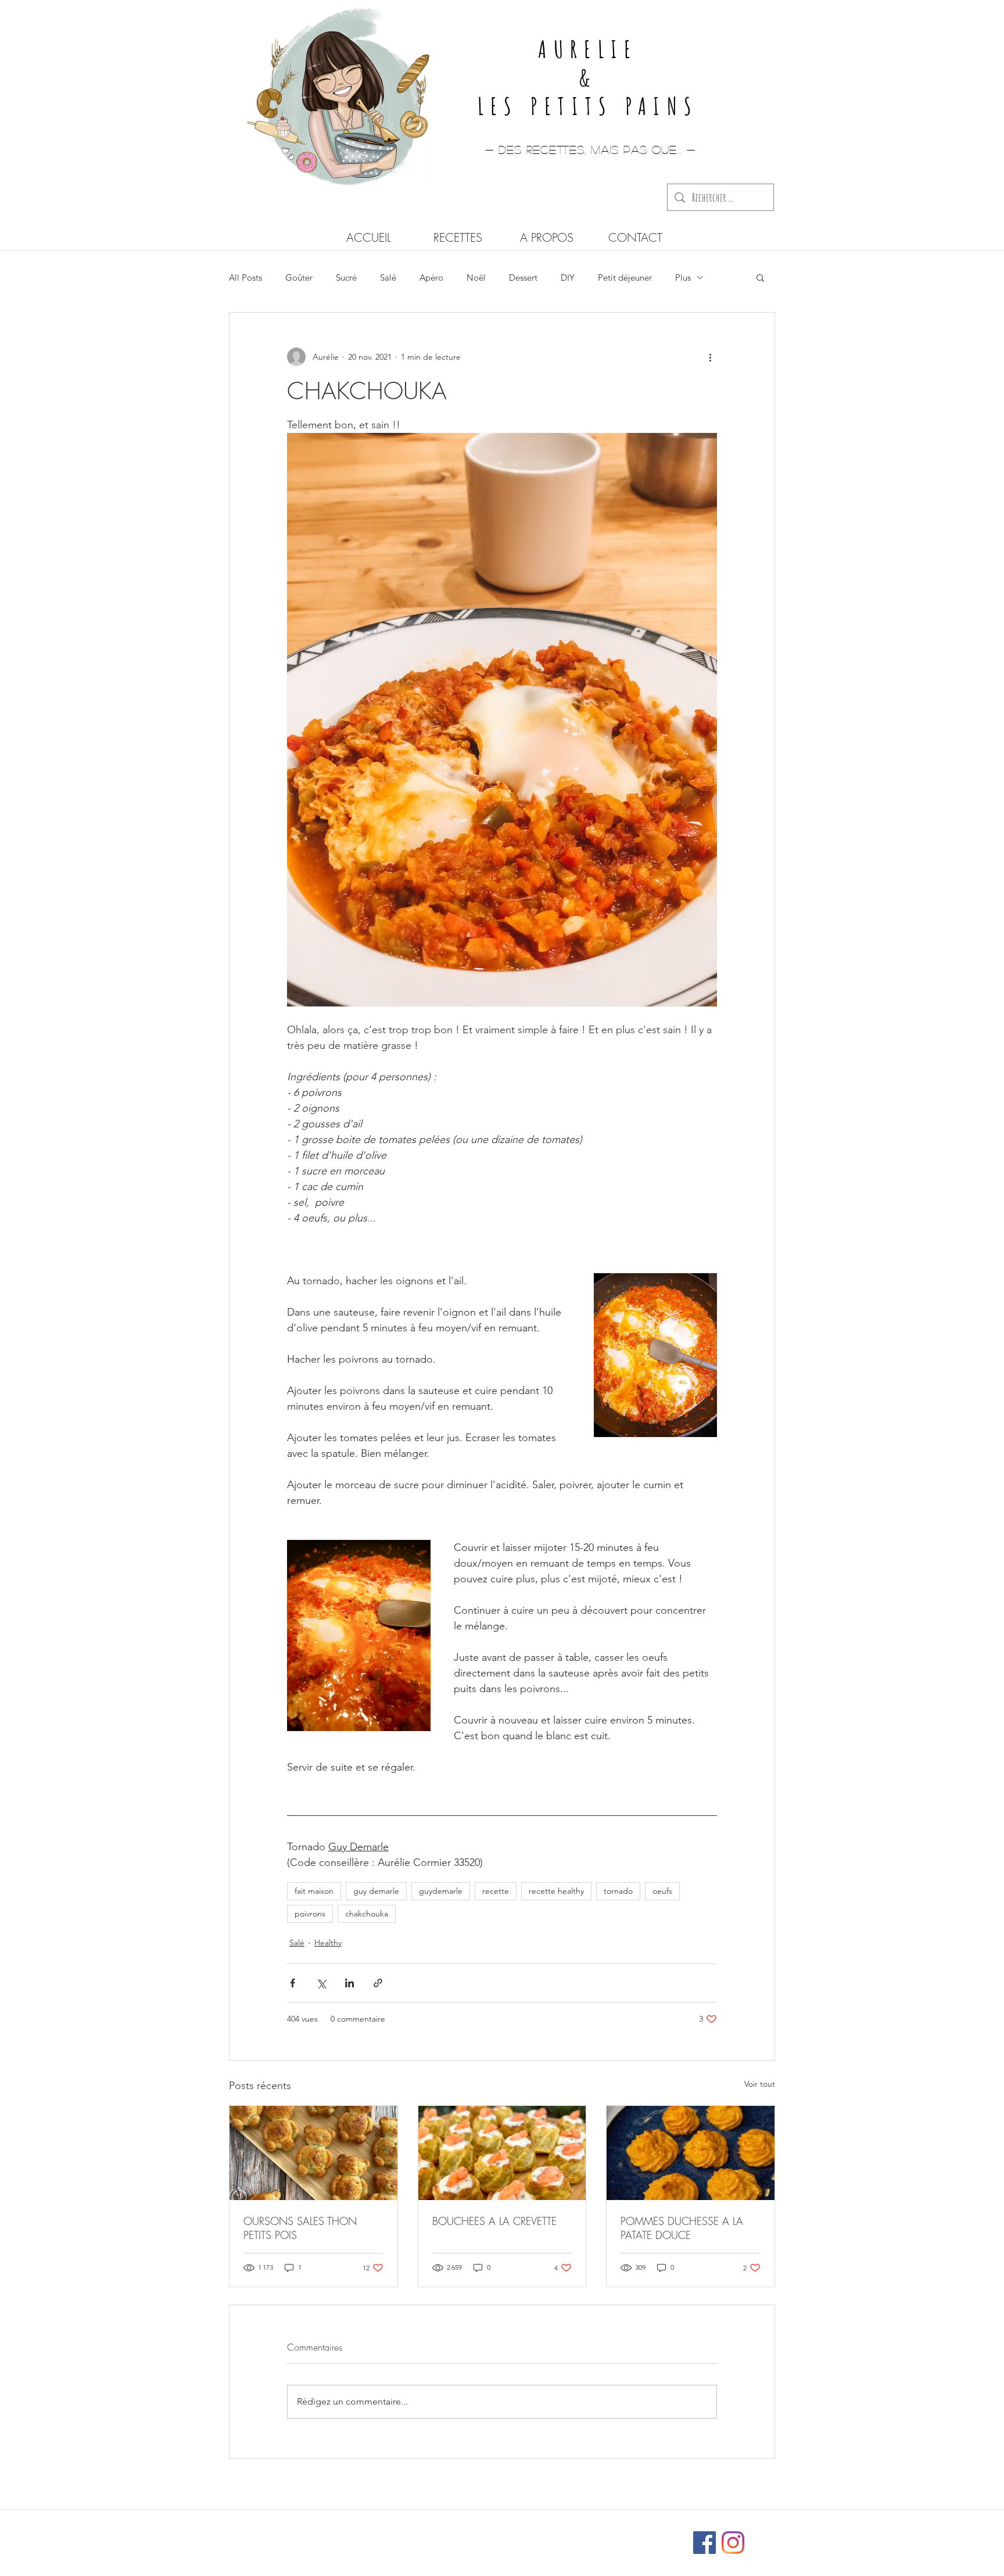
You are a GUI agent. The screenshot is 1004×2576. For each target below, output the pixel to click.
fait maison (314, 1891)
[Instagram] (733, 2543)
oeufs (662, 1891)
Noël (476, 277)
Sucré (346, 277)
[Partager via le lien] (378, 1983)
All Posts (245, 277)
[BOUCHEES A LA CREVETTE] (502, 2153)
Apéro (431, 277)
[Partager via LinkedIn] (349, 1983)
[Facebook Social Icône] (704, 2543)
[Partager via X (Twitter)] (321, 1983)
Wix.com (579, 2537)
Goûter (299, 277)
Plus (683, 277)
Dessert (523, 277)
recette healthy (556, 1891)
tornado (618, 1891)
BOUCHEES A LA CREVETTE (494, 2221)
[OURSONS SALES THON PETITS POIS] (313, 2153)
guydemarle (441, 1891)
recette (496, 1891)
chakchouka (367, 1914)
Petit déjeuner (625, 277)
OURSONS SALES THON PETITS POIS (300, 2228)
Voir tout (760, 2084)
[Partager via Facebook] (293, 1983)
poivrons (310, 1914)
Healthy (328, 1943)
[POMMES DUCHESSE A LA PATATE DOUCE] (691, 2153)
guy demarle (376, 1891)
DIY (568, 277)
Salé (388, 277)
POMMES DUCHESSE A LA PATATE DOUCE (682, 2228)
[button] (760, 277)
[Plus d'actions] (710, 357)
